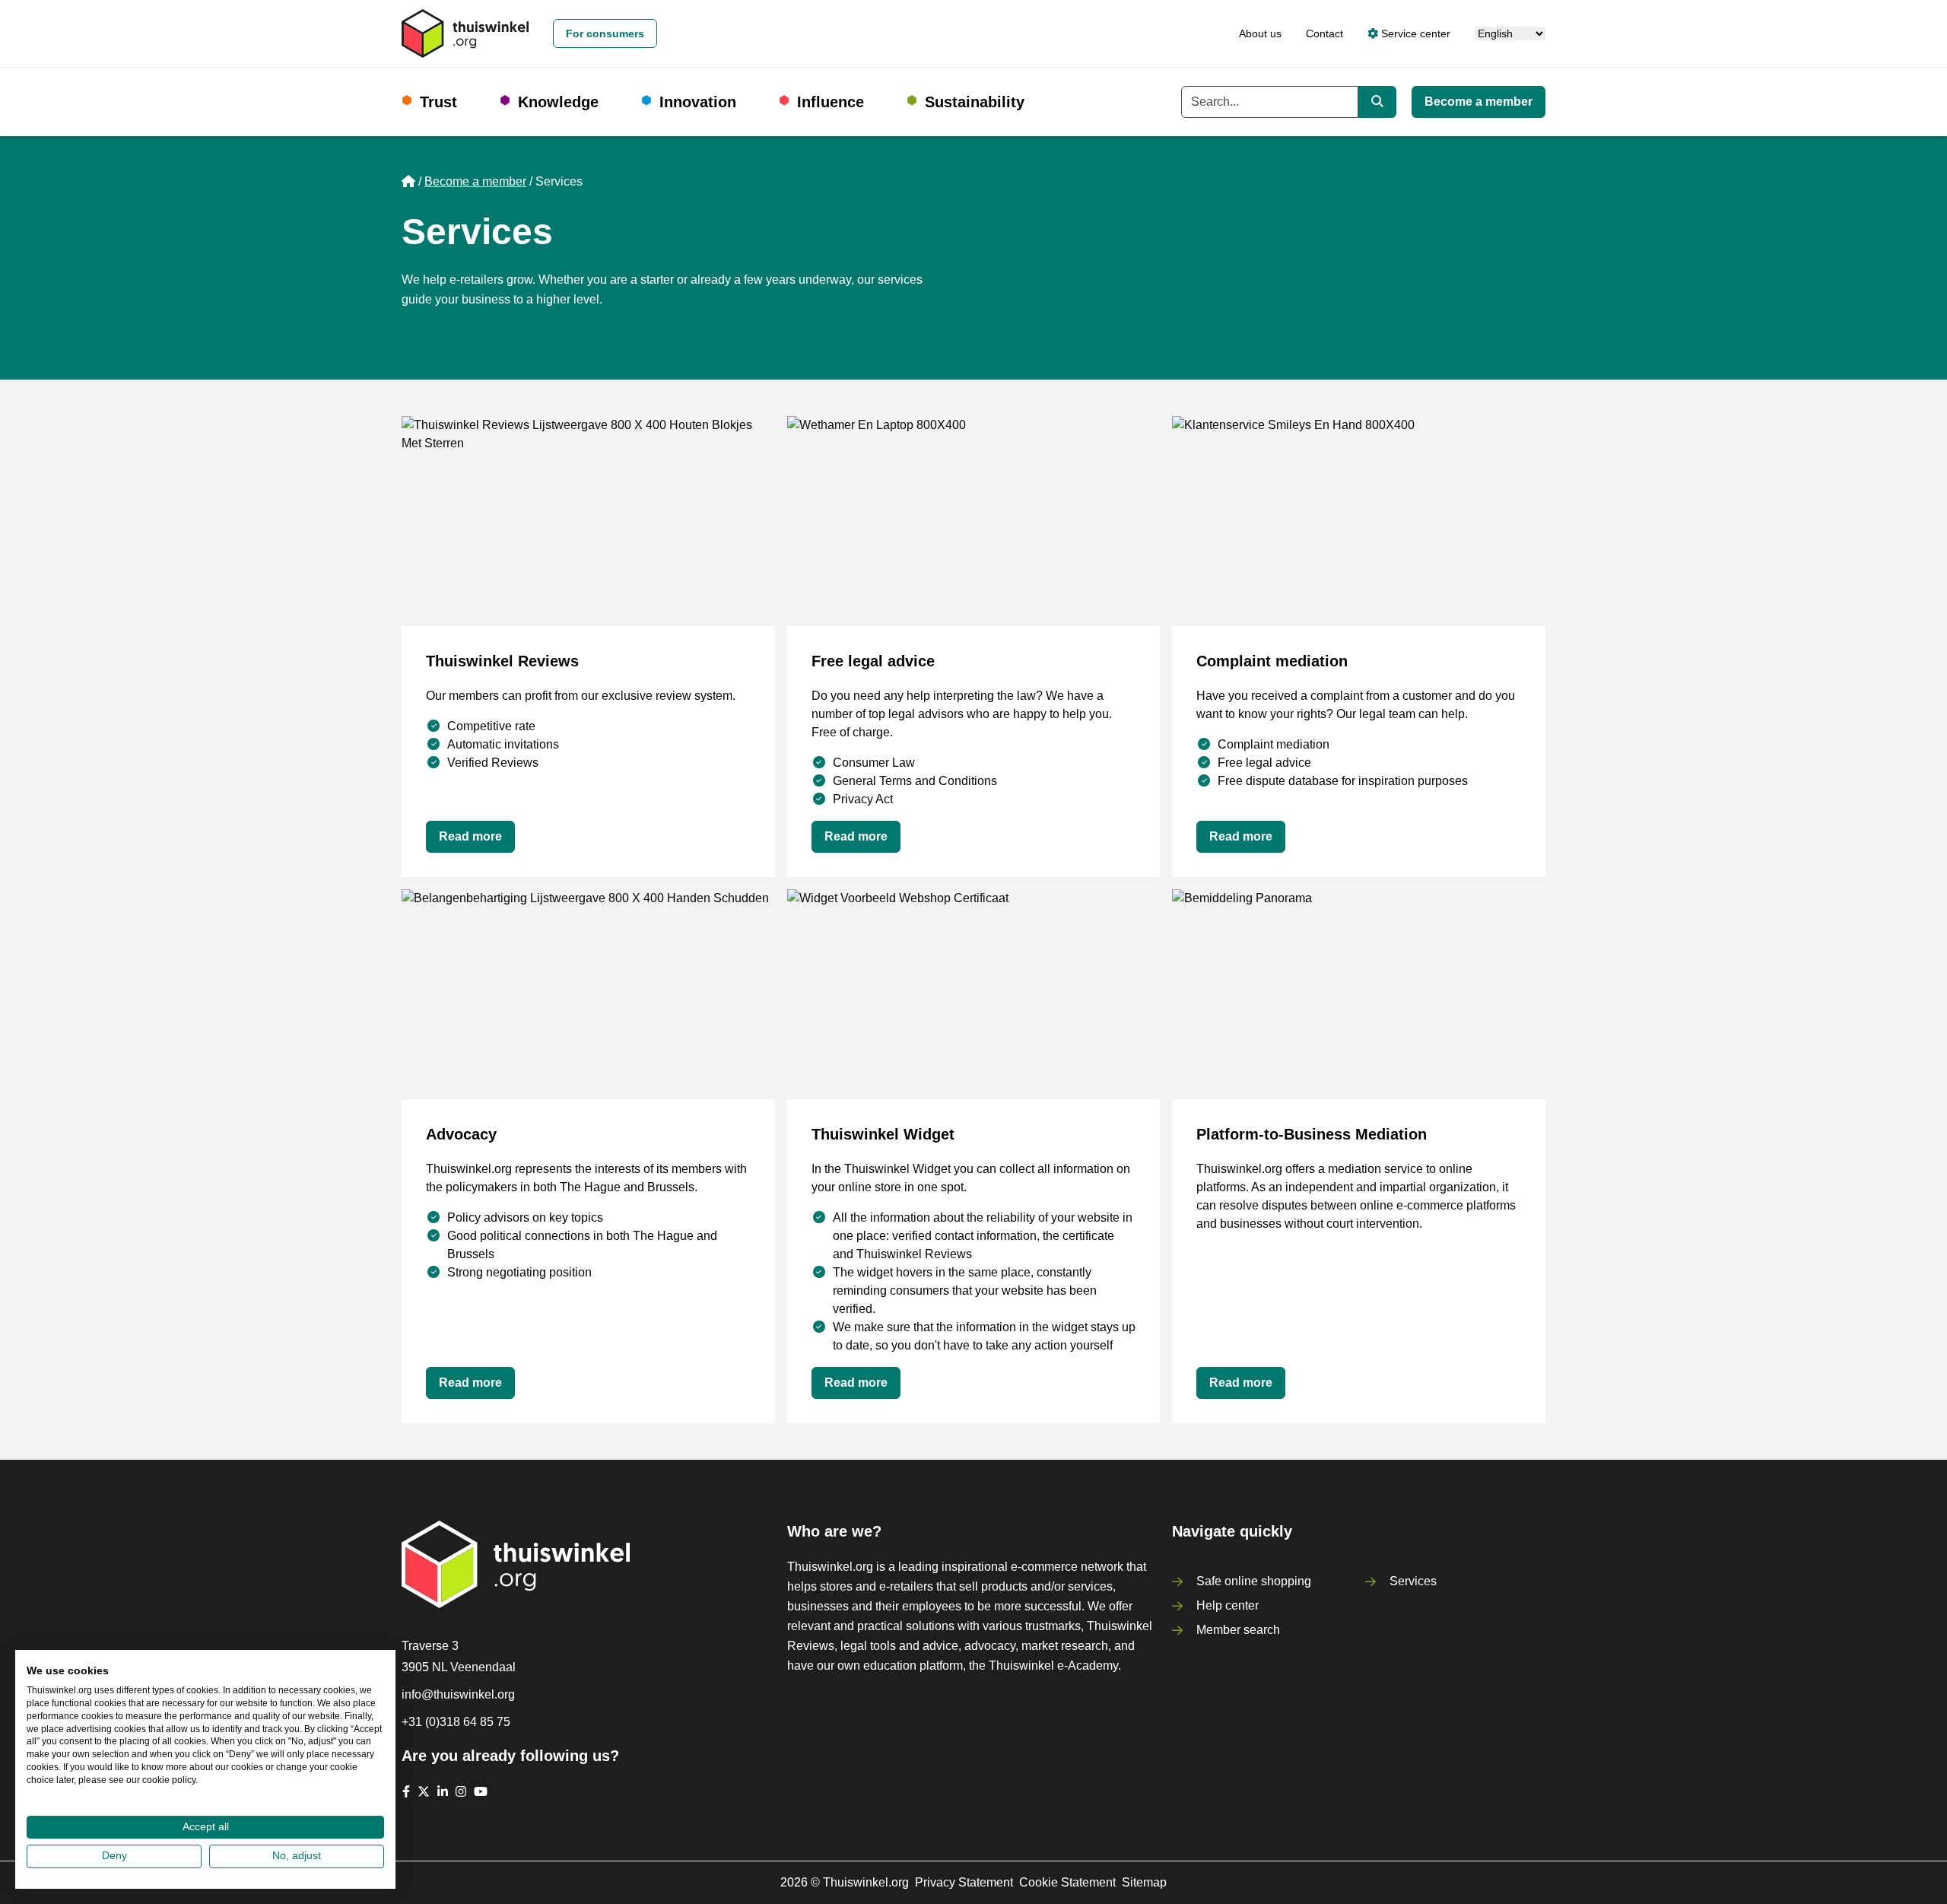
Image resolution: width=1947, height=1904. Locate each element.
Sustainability (975, 102)
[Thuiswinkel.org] (465, 33)
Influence (831, 102)
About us (1260, 33)
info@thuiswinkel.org (458, 1694)
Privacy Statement (964, 1882)
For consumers (605, 33)
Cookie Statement (1067, 1882)
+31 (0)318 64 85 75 (456, 1722)
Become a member (1479, 102)
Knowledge (558, 102)
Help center (1228, 1605)
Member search (1238, 1630)
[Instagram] (461, 1791)
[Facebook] (406, 1791)
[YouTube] (481, 1791)
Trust (438, 102)
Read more (470, 836)
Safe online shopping (1254, 1581)
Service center (1414, 33)
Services (1413, 1581)
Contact (1324, 33)
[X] (424, 1791)
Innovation (698, 102)
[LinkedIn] (443, 1791)
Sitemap (1144, 1882)
